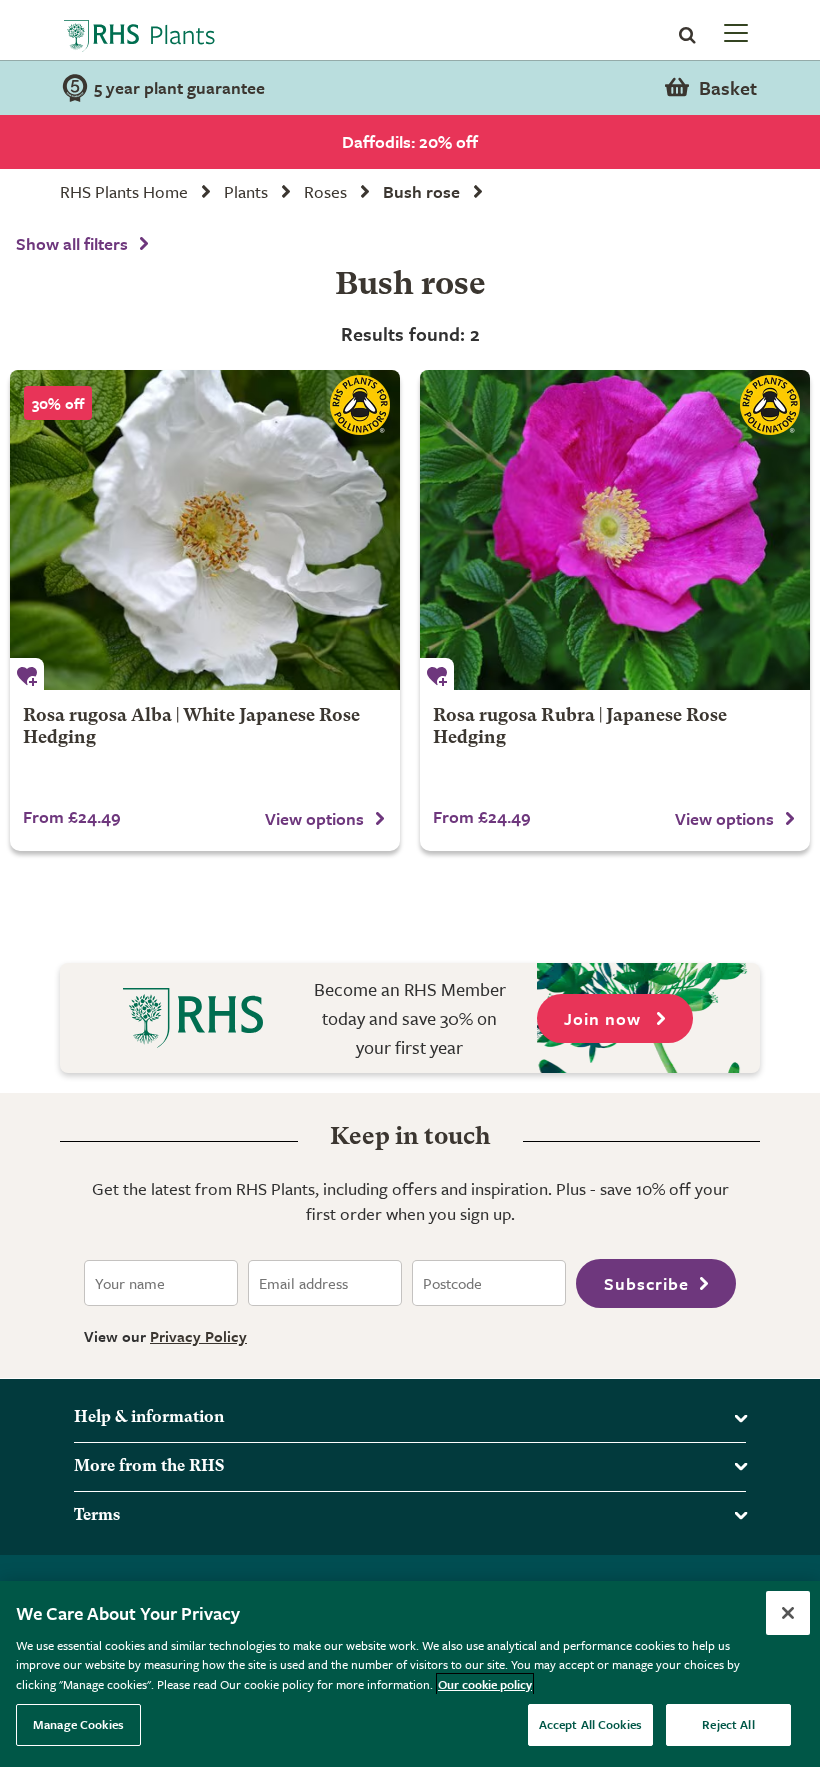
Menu (734, 32)
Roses (325, 191)
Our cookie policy (485, 1684)
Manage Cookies (78, 1724)
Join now (605, 1018)
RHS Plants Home (124, 191)
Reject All (728, 1724)
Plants (246, 191)
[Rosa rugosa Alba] (205, 530)
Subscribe (646, 1283)
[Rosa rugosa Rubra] (615, 530)
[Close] (788, 1613)
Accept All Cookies (590, 1724)
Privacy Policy (198, 1336)
